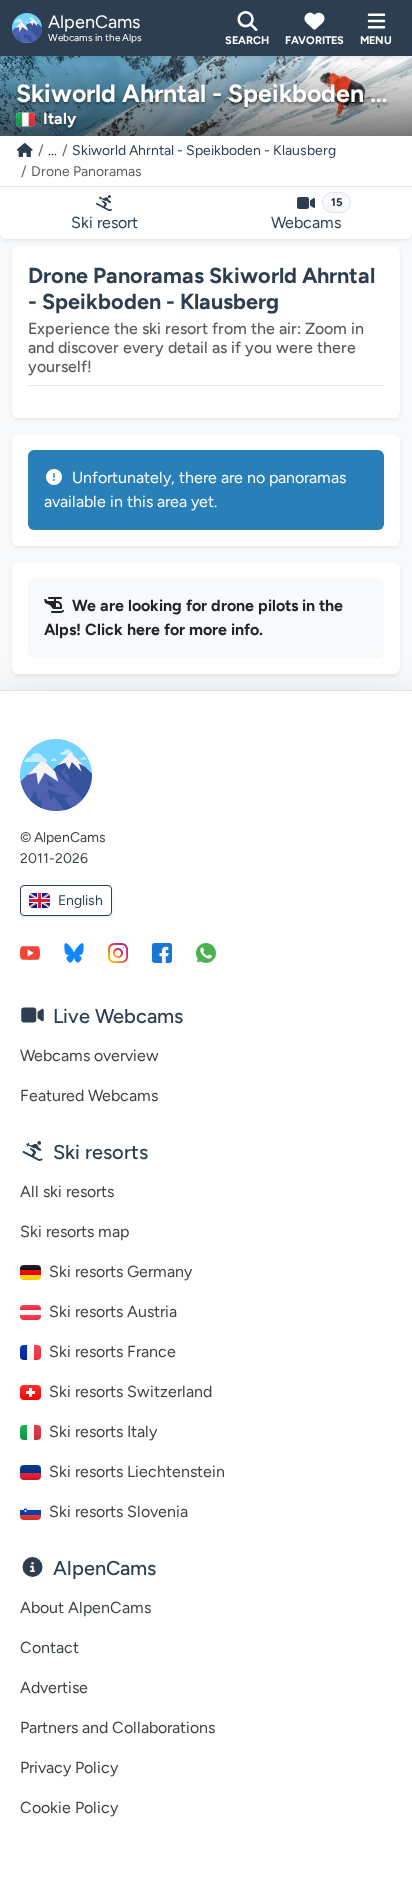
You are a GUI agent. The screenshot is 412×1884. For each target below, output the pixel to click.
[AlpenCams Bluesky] (74, 952)
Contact (49, 1647)
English (80, 900)
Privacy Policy (69, 1767)
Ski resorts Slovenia (118, 1511)
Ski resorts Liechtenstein (137, 1471)
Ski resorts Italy (103, 1431)
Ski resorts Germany (120, 1271)
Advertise (54, 1687)
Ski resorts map (74, 1231)
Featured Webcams (89, 1095)
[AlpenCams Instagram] (118, 952)
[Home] (25, 150)
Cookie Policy (69, 1807)
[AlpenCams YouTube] (30, 952)
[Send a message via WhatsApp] (206, 952)
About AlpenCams (85, 1607)
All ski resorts (67, 1191)
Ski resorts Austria (113, 1311)
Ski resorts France (112, 1351)
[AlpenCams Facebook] (162, 952)
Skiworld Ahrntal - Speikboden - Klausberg (204, 150)
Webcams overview (89, 1055)
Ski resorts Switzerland (130, 1391)
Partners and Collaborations (117, 1727)
